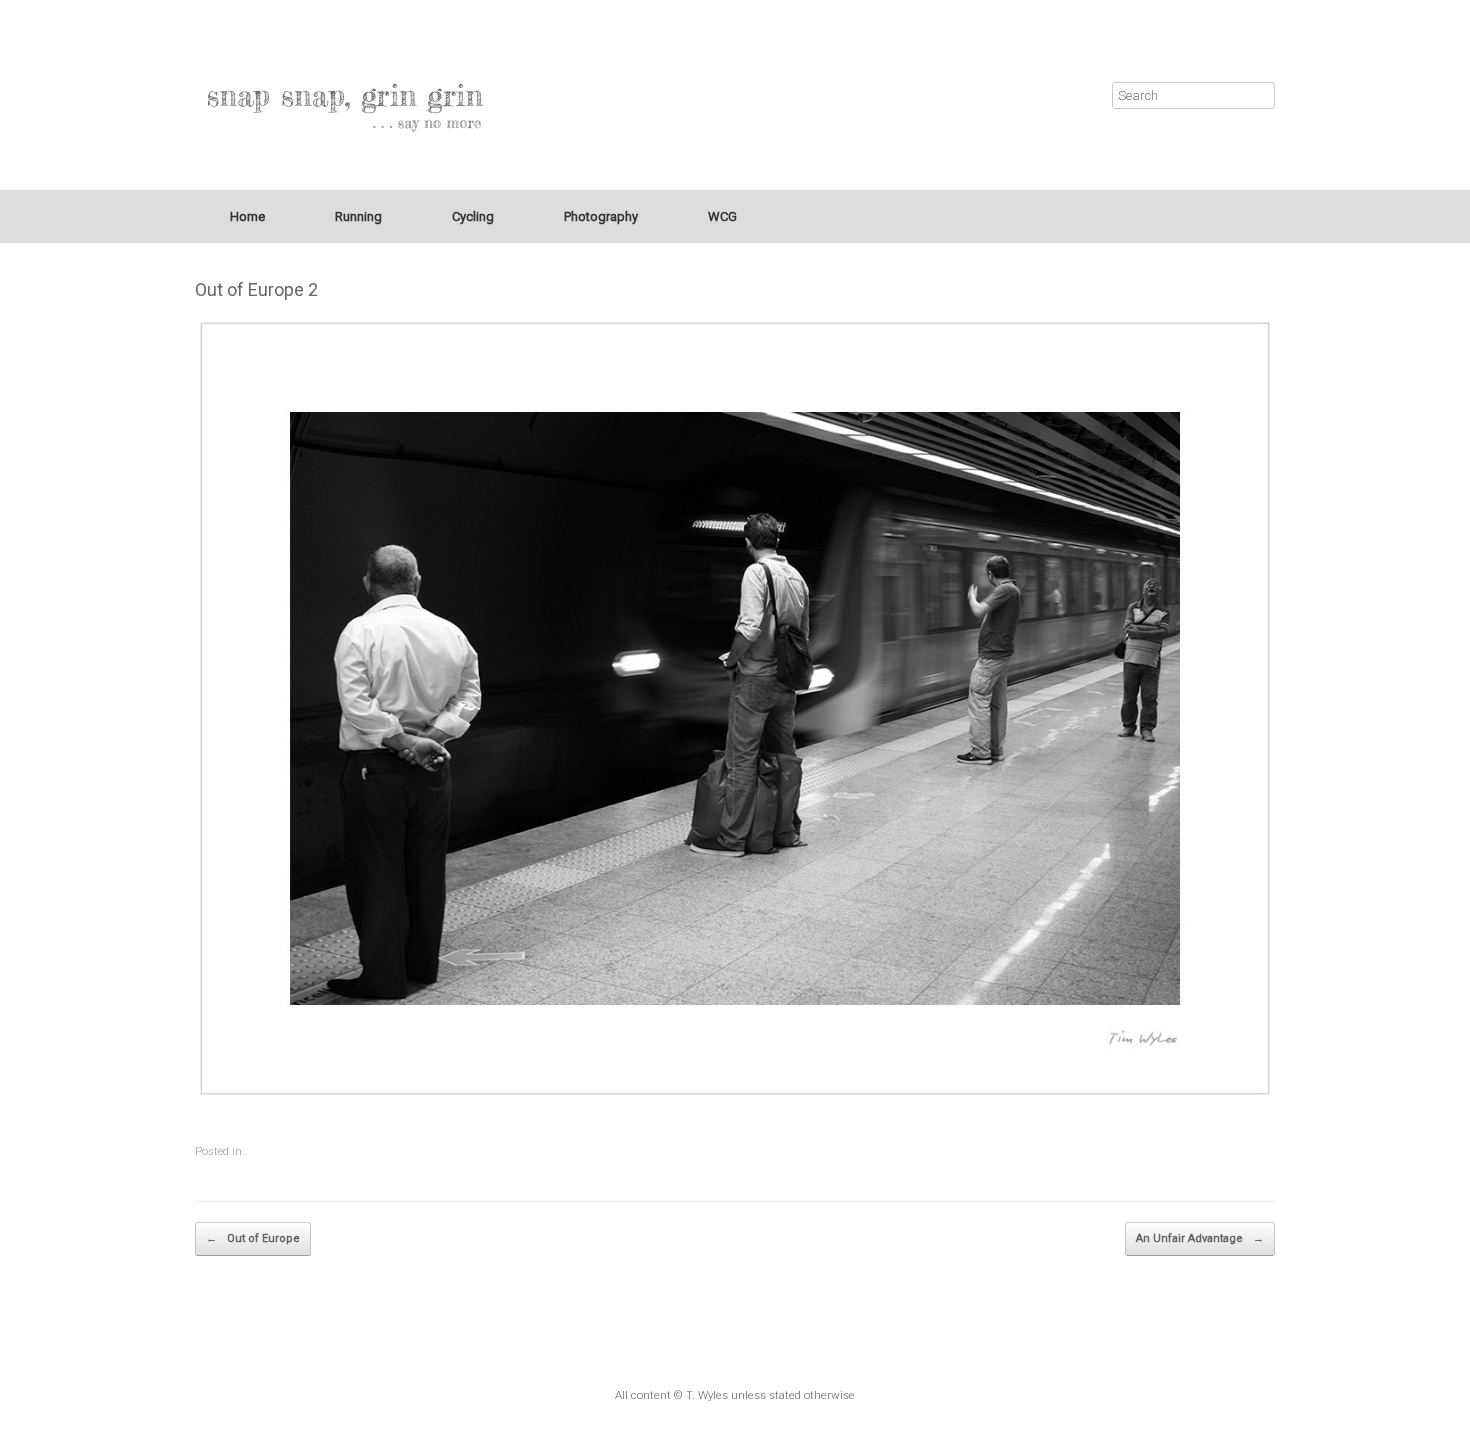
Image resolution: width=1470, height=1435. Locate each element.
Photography (601, 216)
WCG (722, 216)
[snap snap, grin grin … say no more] (345, 95)
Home (247, 216)
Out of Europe (253, 1238)
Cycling (473, 216)
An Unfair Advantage (1200, 1238)
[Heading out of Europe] (735, 708)
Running (358, 216)
